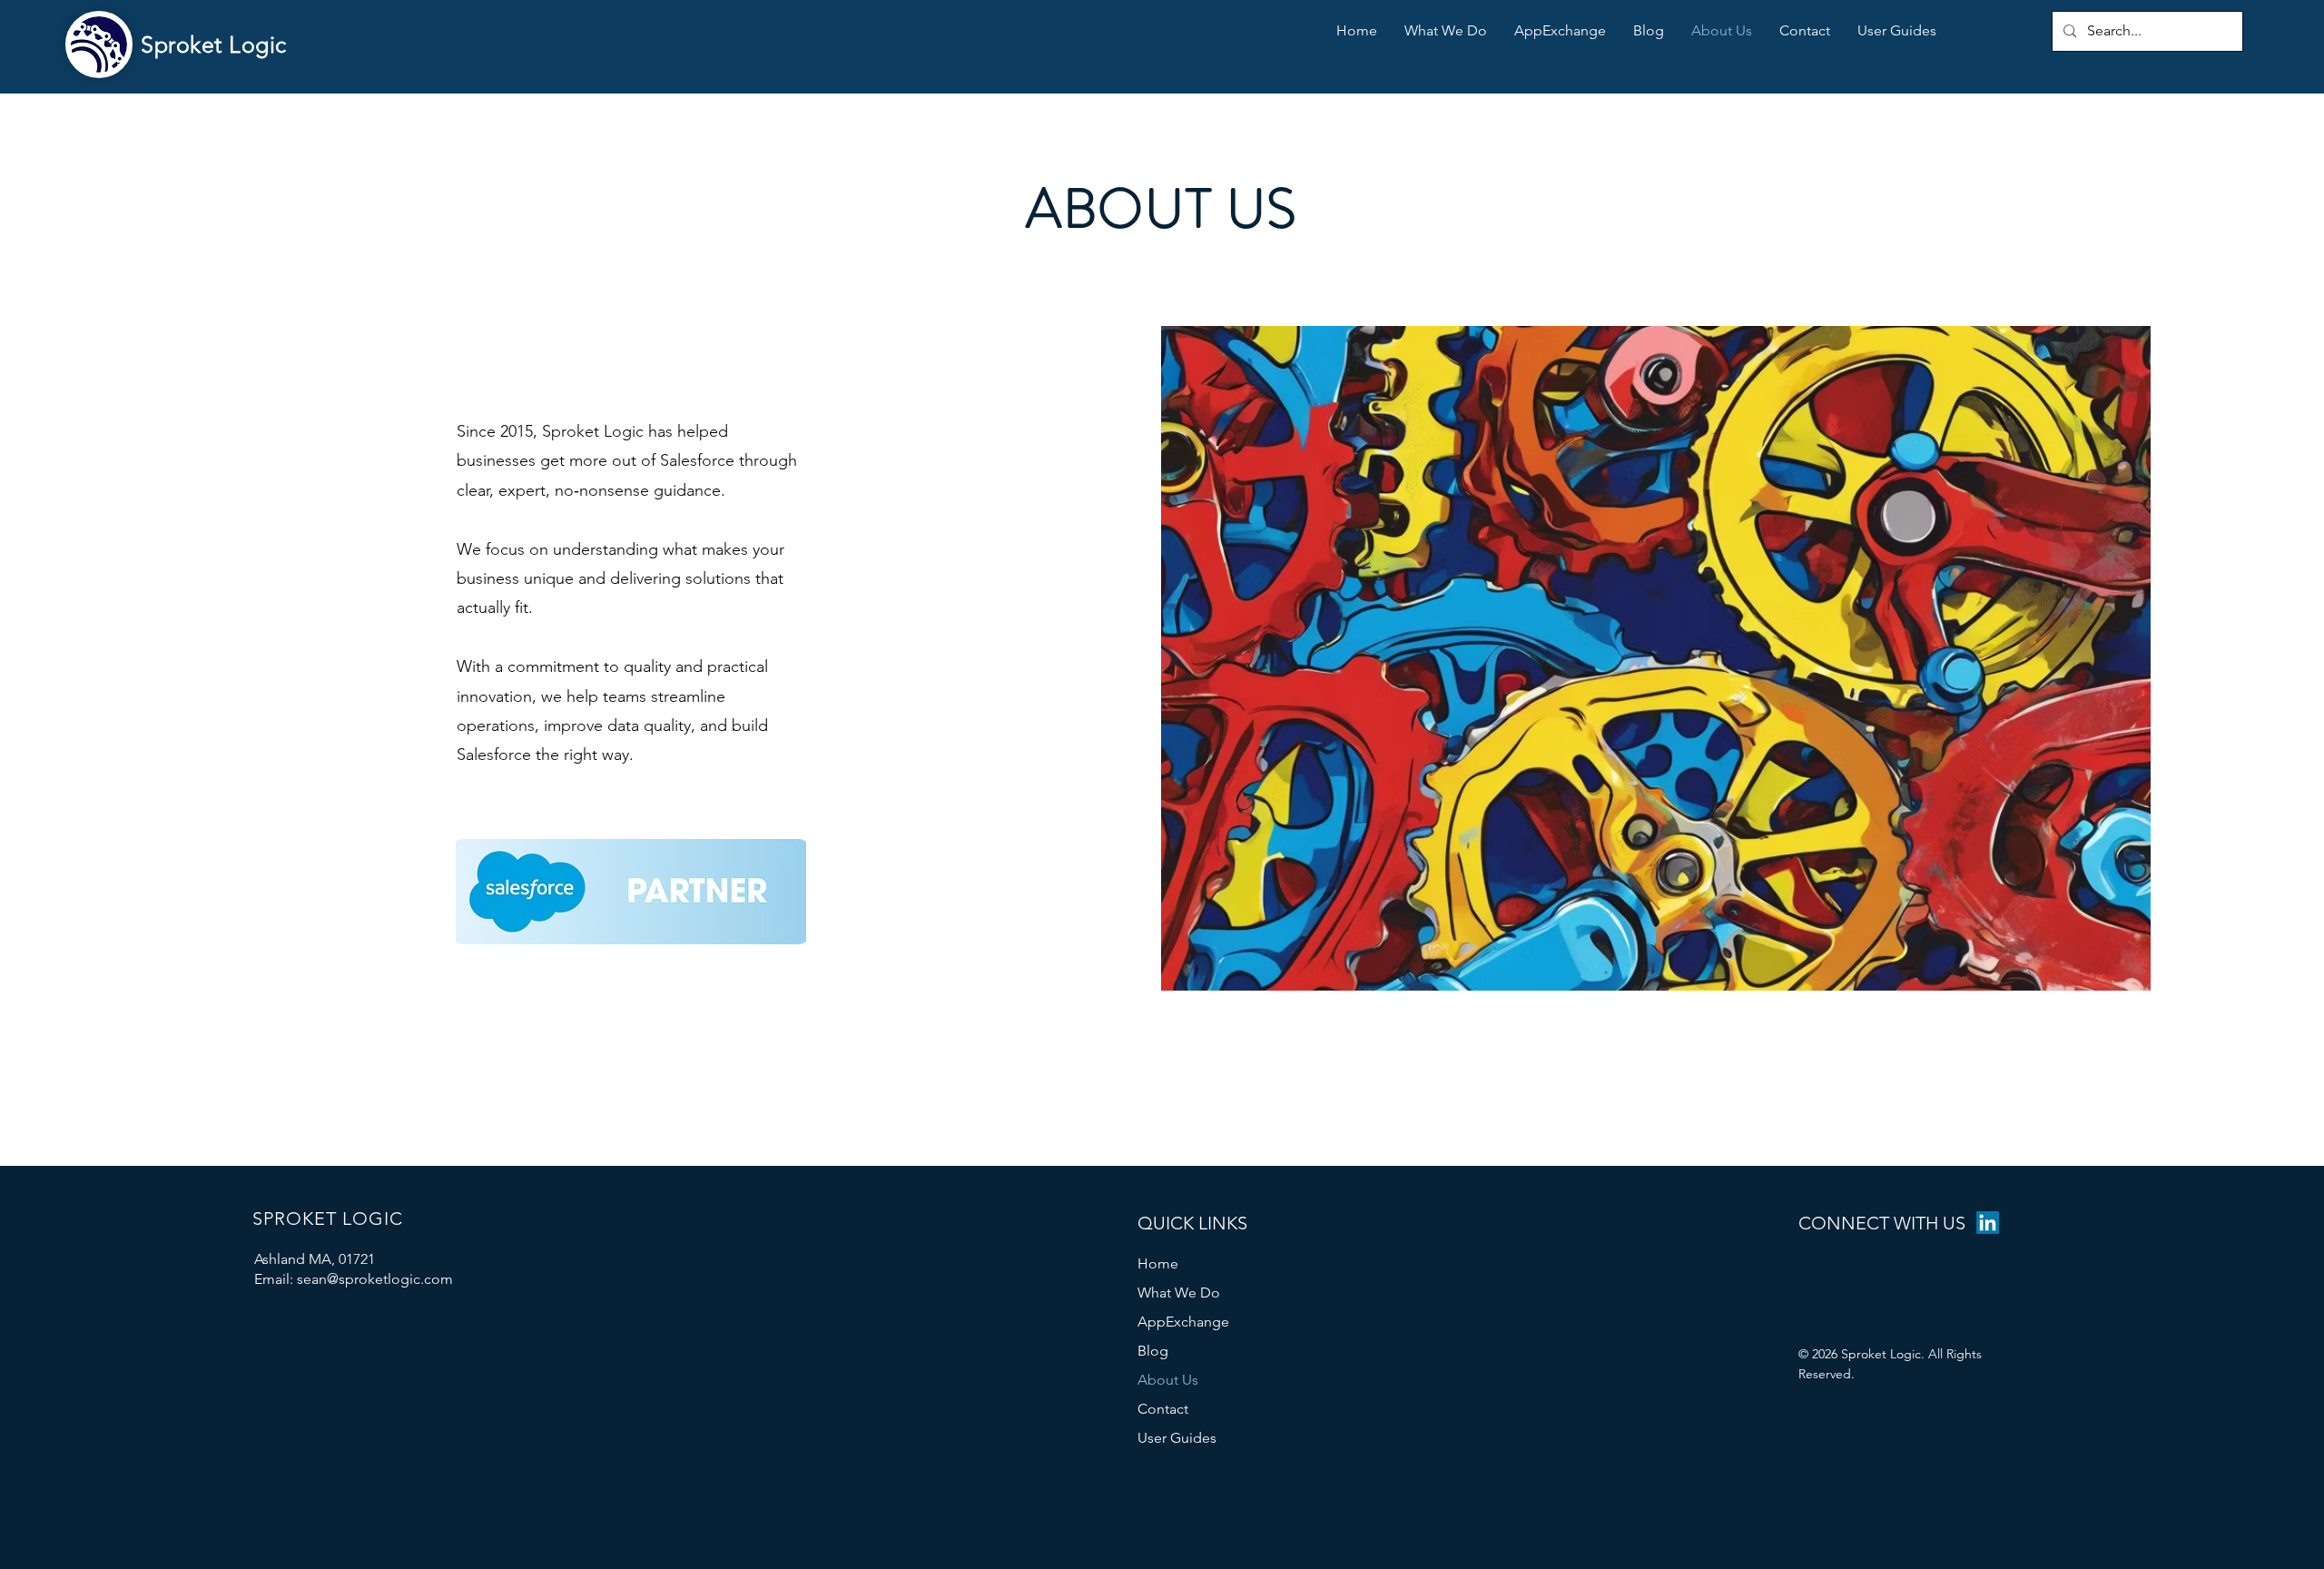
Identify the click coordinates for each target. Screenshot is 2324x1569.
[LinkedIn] (1988, 1223)
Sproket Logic (214, 44)
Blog (1153, 1351)
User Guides (1177, 1438)
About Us (1168, 1380)
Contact (1163, 1409)
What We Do (1179, 1293)
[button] (1897, 31)
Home (1158, 1263)
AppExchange (1183, 1322)
